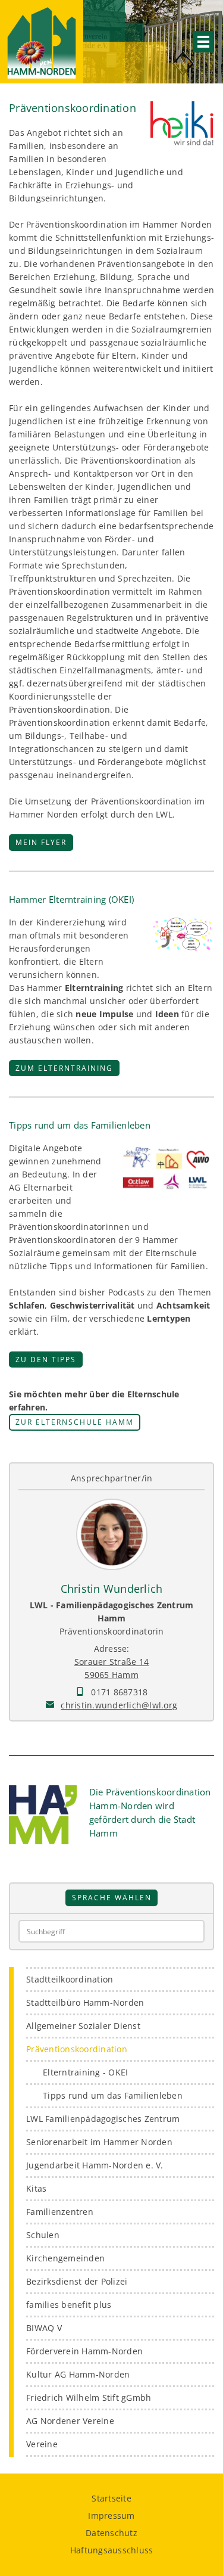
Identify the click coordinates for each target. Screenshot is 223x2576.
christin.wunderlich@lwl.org (119, 1705)
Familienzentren (60, 2212)
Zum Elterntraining (64, 1068)
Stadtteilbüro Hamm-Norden (85, 2002)
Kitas (36, 2188)
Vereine (42, 2444)
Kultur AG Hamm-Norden (78, 2374)
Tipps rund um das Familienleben (113, 2095)
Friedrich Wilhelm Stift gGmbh (89, 2398)
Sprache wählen (112, 1897)
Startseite (111, 2498)
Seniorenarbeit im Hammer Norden (99, 2142)
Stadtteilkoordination (70, 1979)
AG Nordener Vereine (70, 2421)
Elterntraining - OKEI (85, 2072)
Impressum (111, 2516)
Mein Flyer (41, 842)
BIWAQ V (44, 2328)
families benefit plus (69, 2305)
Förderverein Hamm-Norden (84, 2351)
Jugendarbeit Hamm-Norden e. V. (95, 2165)
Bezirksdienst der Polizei (77, 2281)
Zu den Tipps (46, 1359)
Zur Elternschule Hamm (75, 1422)
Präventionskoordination (77, 2049)
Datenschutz (111, 2533)
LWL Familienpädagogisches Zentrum (103, 2119)
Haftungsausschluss (112, 2550)
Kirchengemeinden (65, 2258)
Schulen (43, 2235)
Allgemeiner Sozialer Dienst (83, 2026)
